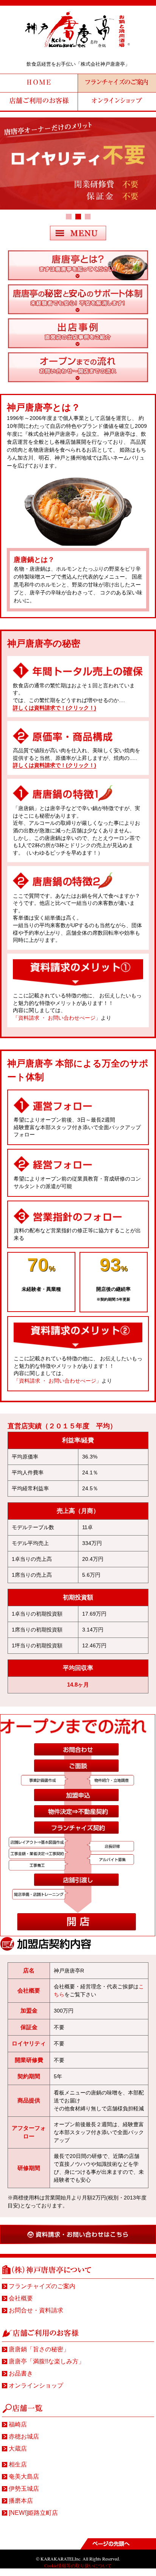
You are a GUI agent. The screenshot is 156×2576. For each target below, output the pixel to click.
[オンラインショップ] (117, 101)
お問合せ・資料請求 (36, 2310)
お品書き (21, 2373)
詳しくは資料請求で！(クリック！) (55, 708)
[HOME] (39, 83)
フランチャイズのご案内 (42, 2286)
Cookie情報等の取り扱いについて (78, 2565)
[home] (78, 49)
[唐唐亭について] (117, 83)
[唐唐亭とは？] (78, 278)
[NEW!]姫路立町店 (33, 2513)
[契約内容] (78, 346)
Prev (10, 170)
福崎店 (18, 2424)
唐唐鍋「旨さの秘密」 (39, 2349)
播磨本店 (21, 2501)
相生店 (18, 2464)
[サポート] (78, 312)
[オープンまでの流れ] (78, 380)
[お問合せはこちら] (78, 2242)
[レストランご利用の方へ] (39, 101)
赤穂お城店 (24, 2436)
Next (146, 170)
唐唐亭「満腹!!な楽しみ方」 (47, 2361)
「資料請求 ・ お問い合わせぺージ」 (57, 1018)
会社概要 (21, 2298)
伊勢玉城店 (24, 2489)
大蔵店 (18, 2449)
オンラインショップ (36, 2385)
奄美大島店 (24, 2476)
